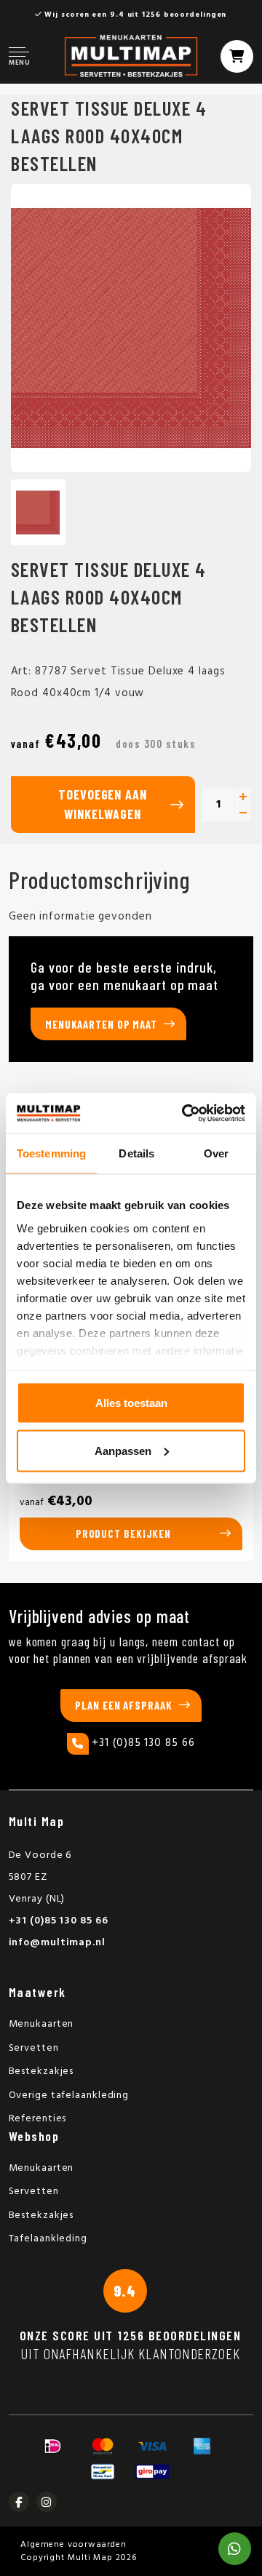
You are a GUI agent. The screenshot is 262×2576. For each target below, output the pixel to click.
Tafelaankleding (48, 2239)
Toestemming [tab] (51, 1153)
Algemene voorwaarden (74, 2545)
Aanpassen (123, 1450)
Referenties (38, 2119)
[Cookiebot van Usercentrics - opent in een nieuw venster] (185, 1113)
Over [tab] (216, 1153)
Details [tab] (136, 1153)
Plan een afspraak (123, 1705)
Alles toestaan (131, 1403)
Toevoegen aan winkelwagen (103, 804)
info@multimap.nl (57, 1943)
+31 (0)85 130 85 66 (143, 1743)
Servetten (34, 2048)
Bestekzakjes (41, 2071)
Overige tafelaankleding (69, 2096)
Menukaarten (41, 2024)
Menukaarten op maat (101, 1024)
